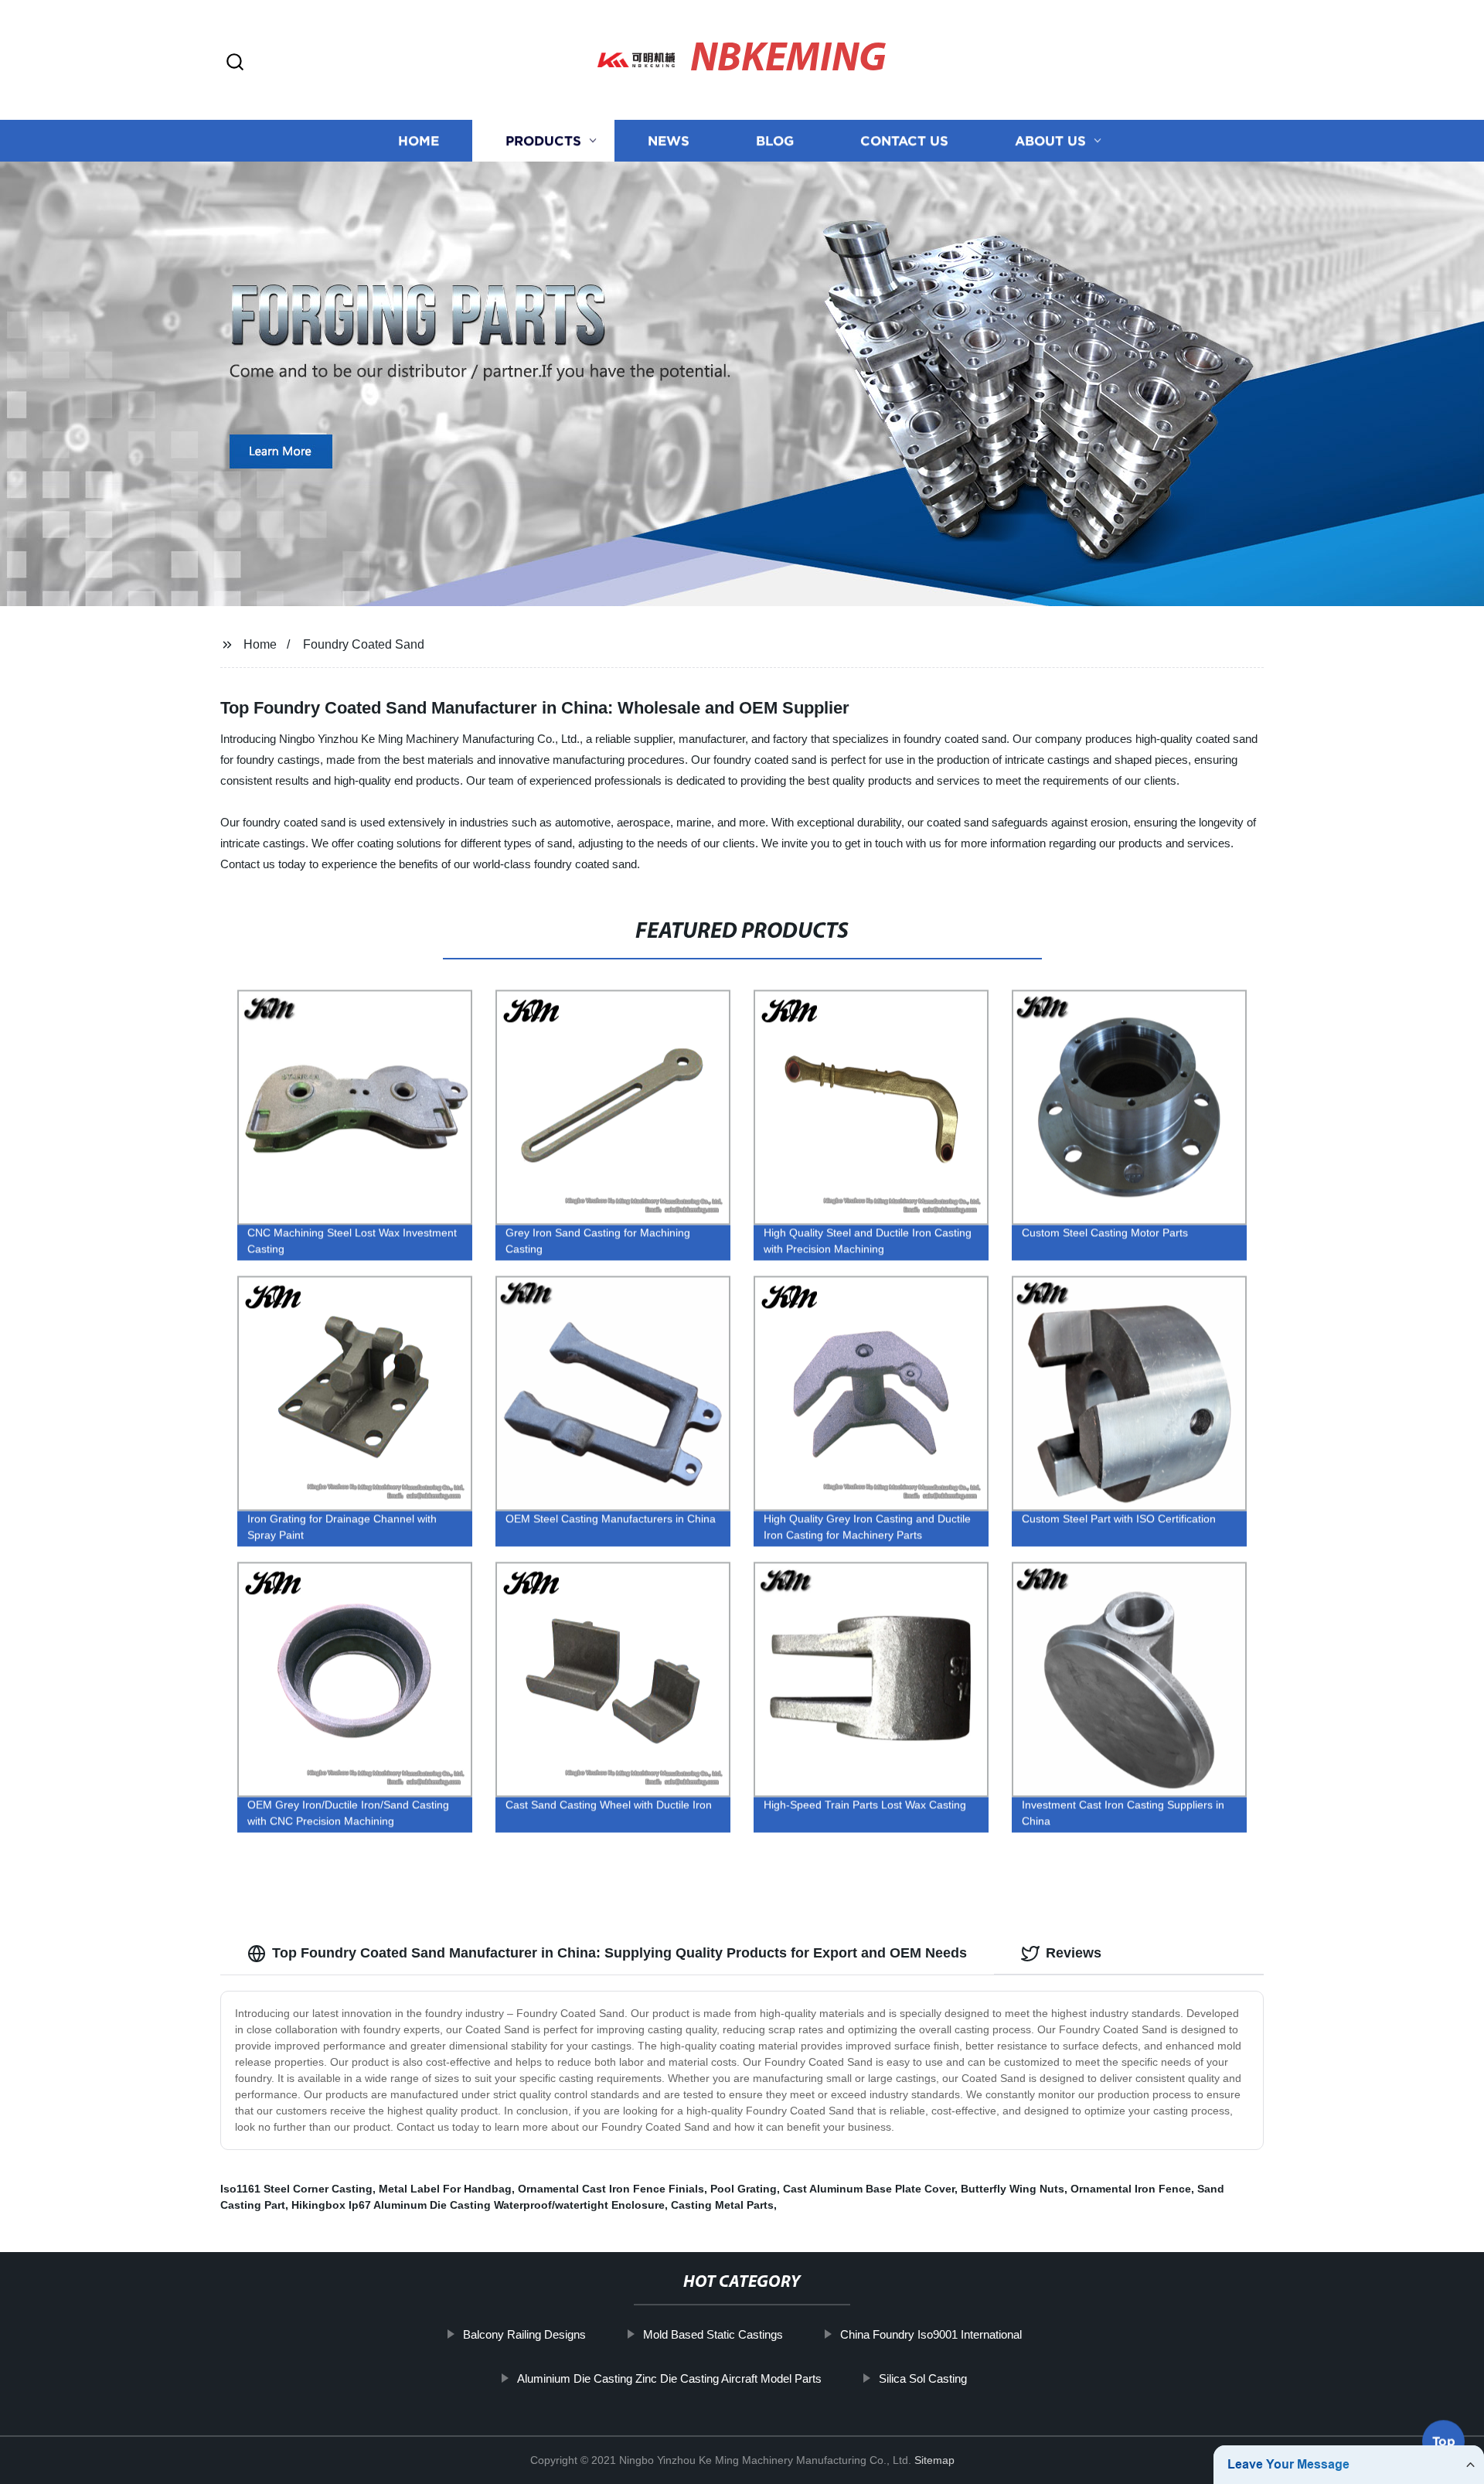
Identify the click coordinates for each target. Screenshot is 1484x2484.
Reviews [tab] (1074, 1953)
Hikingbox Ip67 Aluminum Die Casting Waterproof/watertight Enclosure (478, 2205)
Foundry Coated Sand (364, 644)
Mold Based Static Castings (713, 2334)
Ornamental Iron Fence (1131, 2189)
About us (1050, 141)
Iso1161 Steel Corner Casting (296, 2189)
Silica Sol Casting (923, 2378)
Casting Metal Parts (722, 2205)
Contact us (904, 141)
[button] (235, 63)
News (669, 141)
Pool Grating (744, 2189)
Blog (775, 141)
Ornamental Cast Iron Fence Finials (611, 2189)
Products (543, 141)
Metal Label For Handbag (445, 2189)
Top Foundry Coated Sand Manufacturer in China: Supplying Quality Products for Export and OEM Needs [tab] (619, 1953)
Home (419, 141)
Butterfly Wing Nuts (1013, 2189)
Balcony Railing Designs (524, 2334)
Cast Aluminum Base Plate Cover (869, 2189)
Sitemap (934, 2460)
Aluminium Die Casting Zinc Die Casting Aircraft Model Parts (669, 2378)
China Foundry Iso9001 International (931, 2334)
